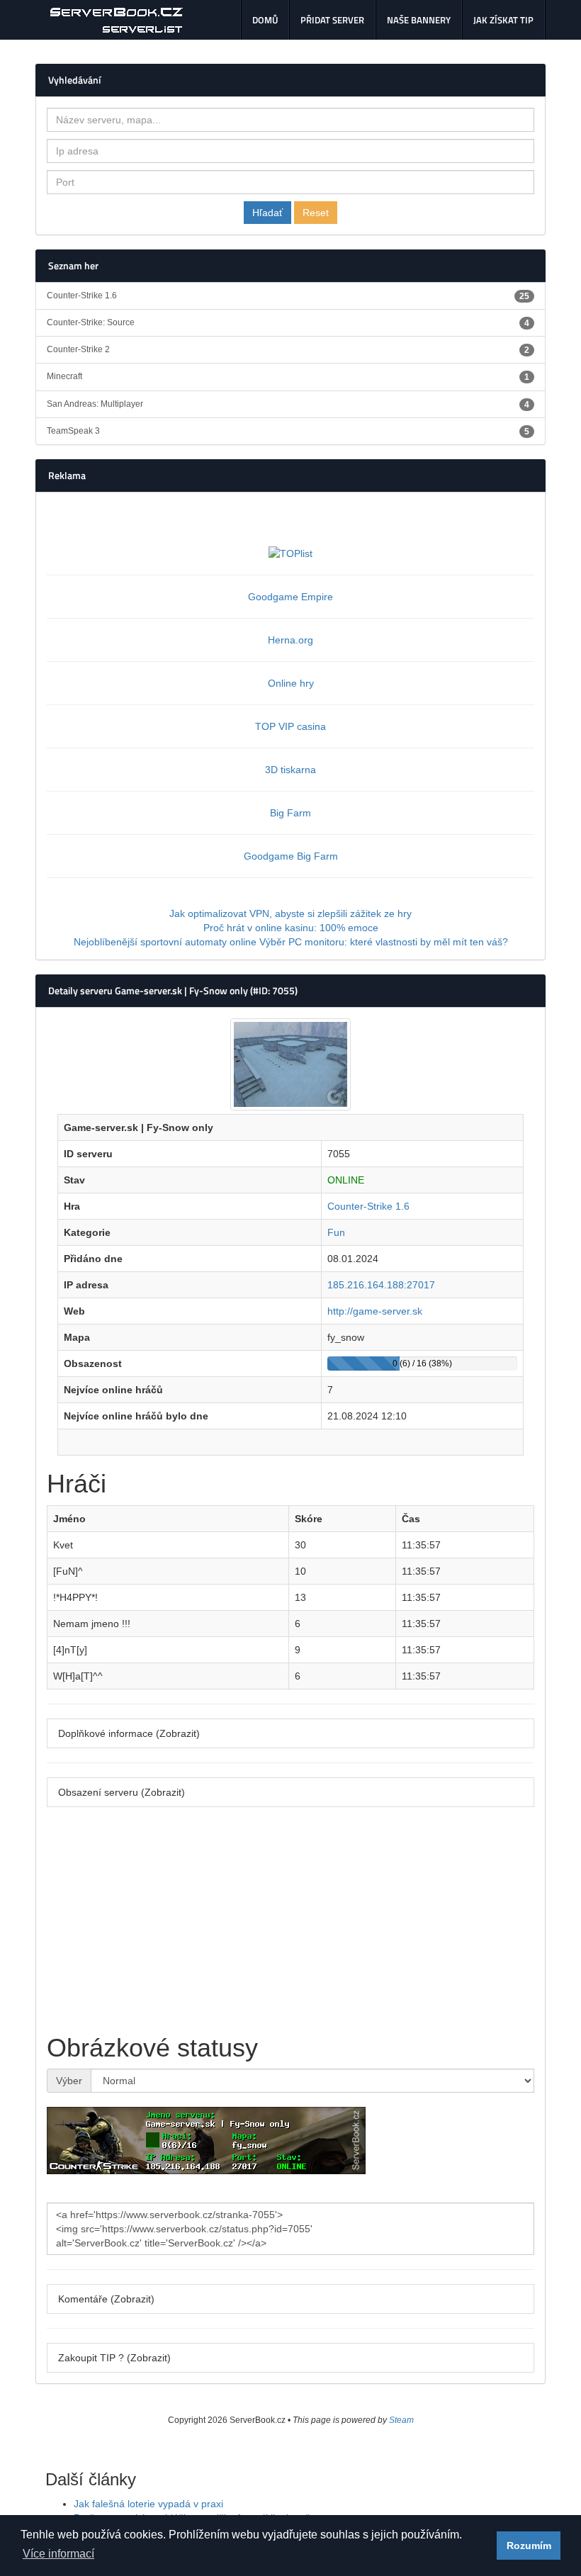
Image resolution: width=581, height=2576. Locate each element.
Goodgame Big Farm (291, 856)
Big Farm (290, 813)
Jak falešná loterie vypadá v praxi (148, 2504)
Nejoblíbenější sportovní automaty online (165, 942)
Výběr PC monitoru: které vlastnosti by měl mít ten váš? (384, 942)
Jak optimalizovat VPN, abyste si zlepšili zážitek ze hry (290, 913)
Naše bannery (419, 20)
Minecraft (288, 377)
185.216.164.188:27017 (381, 1285)
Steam (401, 2420)
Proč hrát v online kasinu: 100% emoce (291, 928)
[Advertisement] (290, 1920)
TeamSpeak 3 (288, 431)
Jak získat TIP (503, 20)
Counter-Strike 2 (288, 350)
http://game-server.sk (375, 1311)
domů (265, 20)
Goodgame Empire (290, 597)
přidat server (332, 20)
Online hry (291, 683)
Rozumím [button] (529, 2546)
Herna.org (290, 640)
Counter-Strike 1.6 (288, 296)
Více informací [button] (58, 2554)
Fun (336, 1232)
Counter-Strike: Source (288, 323)
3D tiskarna (290, 770)
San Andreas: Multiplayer (288, 404)
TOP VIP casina (290, 726)
